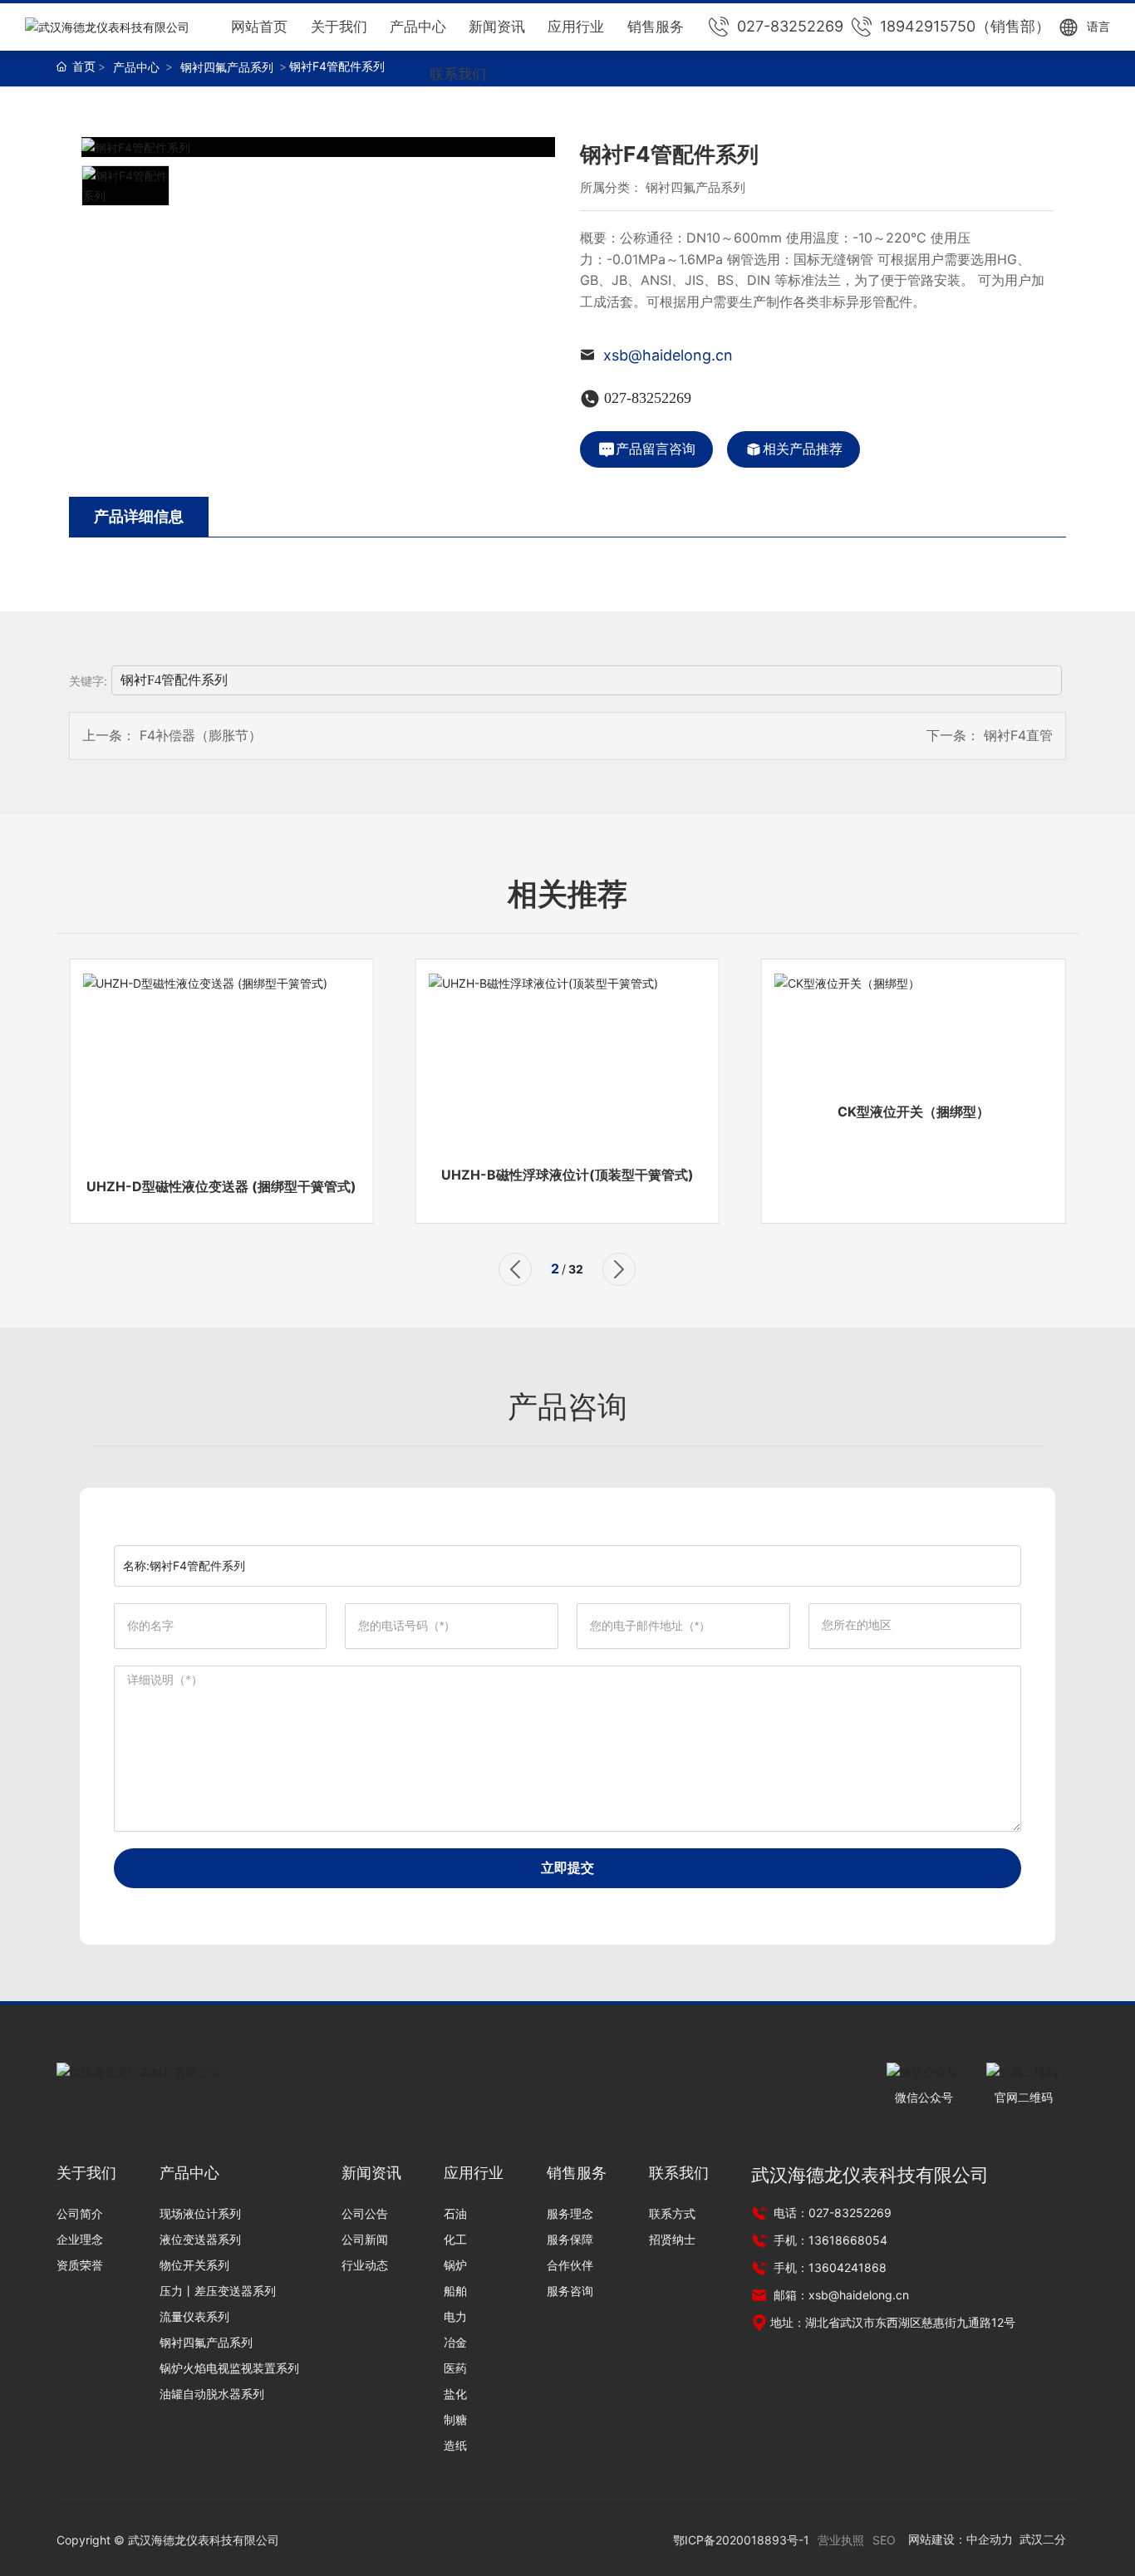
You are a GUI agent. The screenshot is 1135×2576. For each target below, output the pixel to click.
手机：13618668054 (829, 2240)
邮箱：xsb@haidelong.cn (840, 2295)
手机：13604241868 (828, 2267)
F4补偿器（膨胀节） (201, 735)
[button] (515, 1269)
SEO (884, 2540)
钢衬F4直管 (1018, 735)
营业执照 (841, 2540)
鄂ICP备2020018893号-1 (741, 2540)
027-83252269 (790, 26)
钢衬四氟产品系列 (227, 67)
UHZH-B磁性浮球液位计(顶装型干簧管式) (567, 1175)
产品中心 (136, 67)
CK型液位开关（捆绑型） (914, 1111)
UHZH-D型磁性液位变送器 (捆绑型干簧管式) (221, 1186)
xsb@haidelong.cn (668, 355)
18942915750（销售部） (965, 26)
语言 (1098, 26)
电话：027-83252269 (831, 2213)
